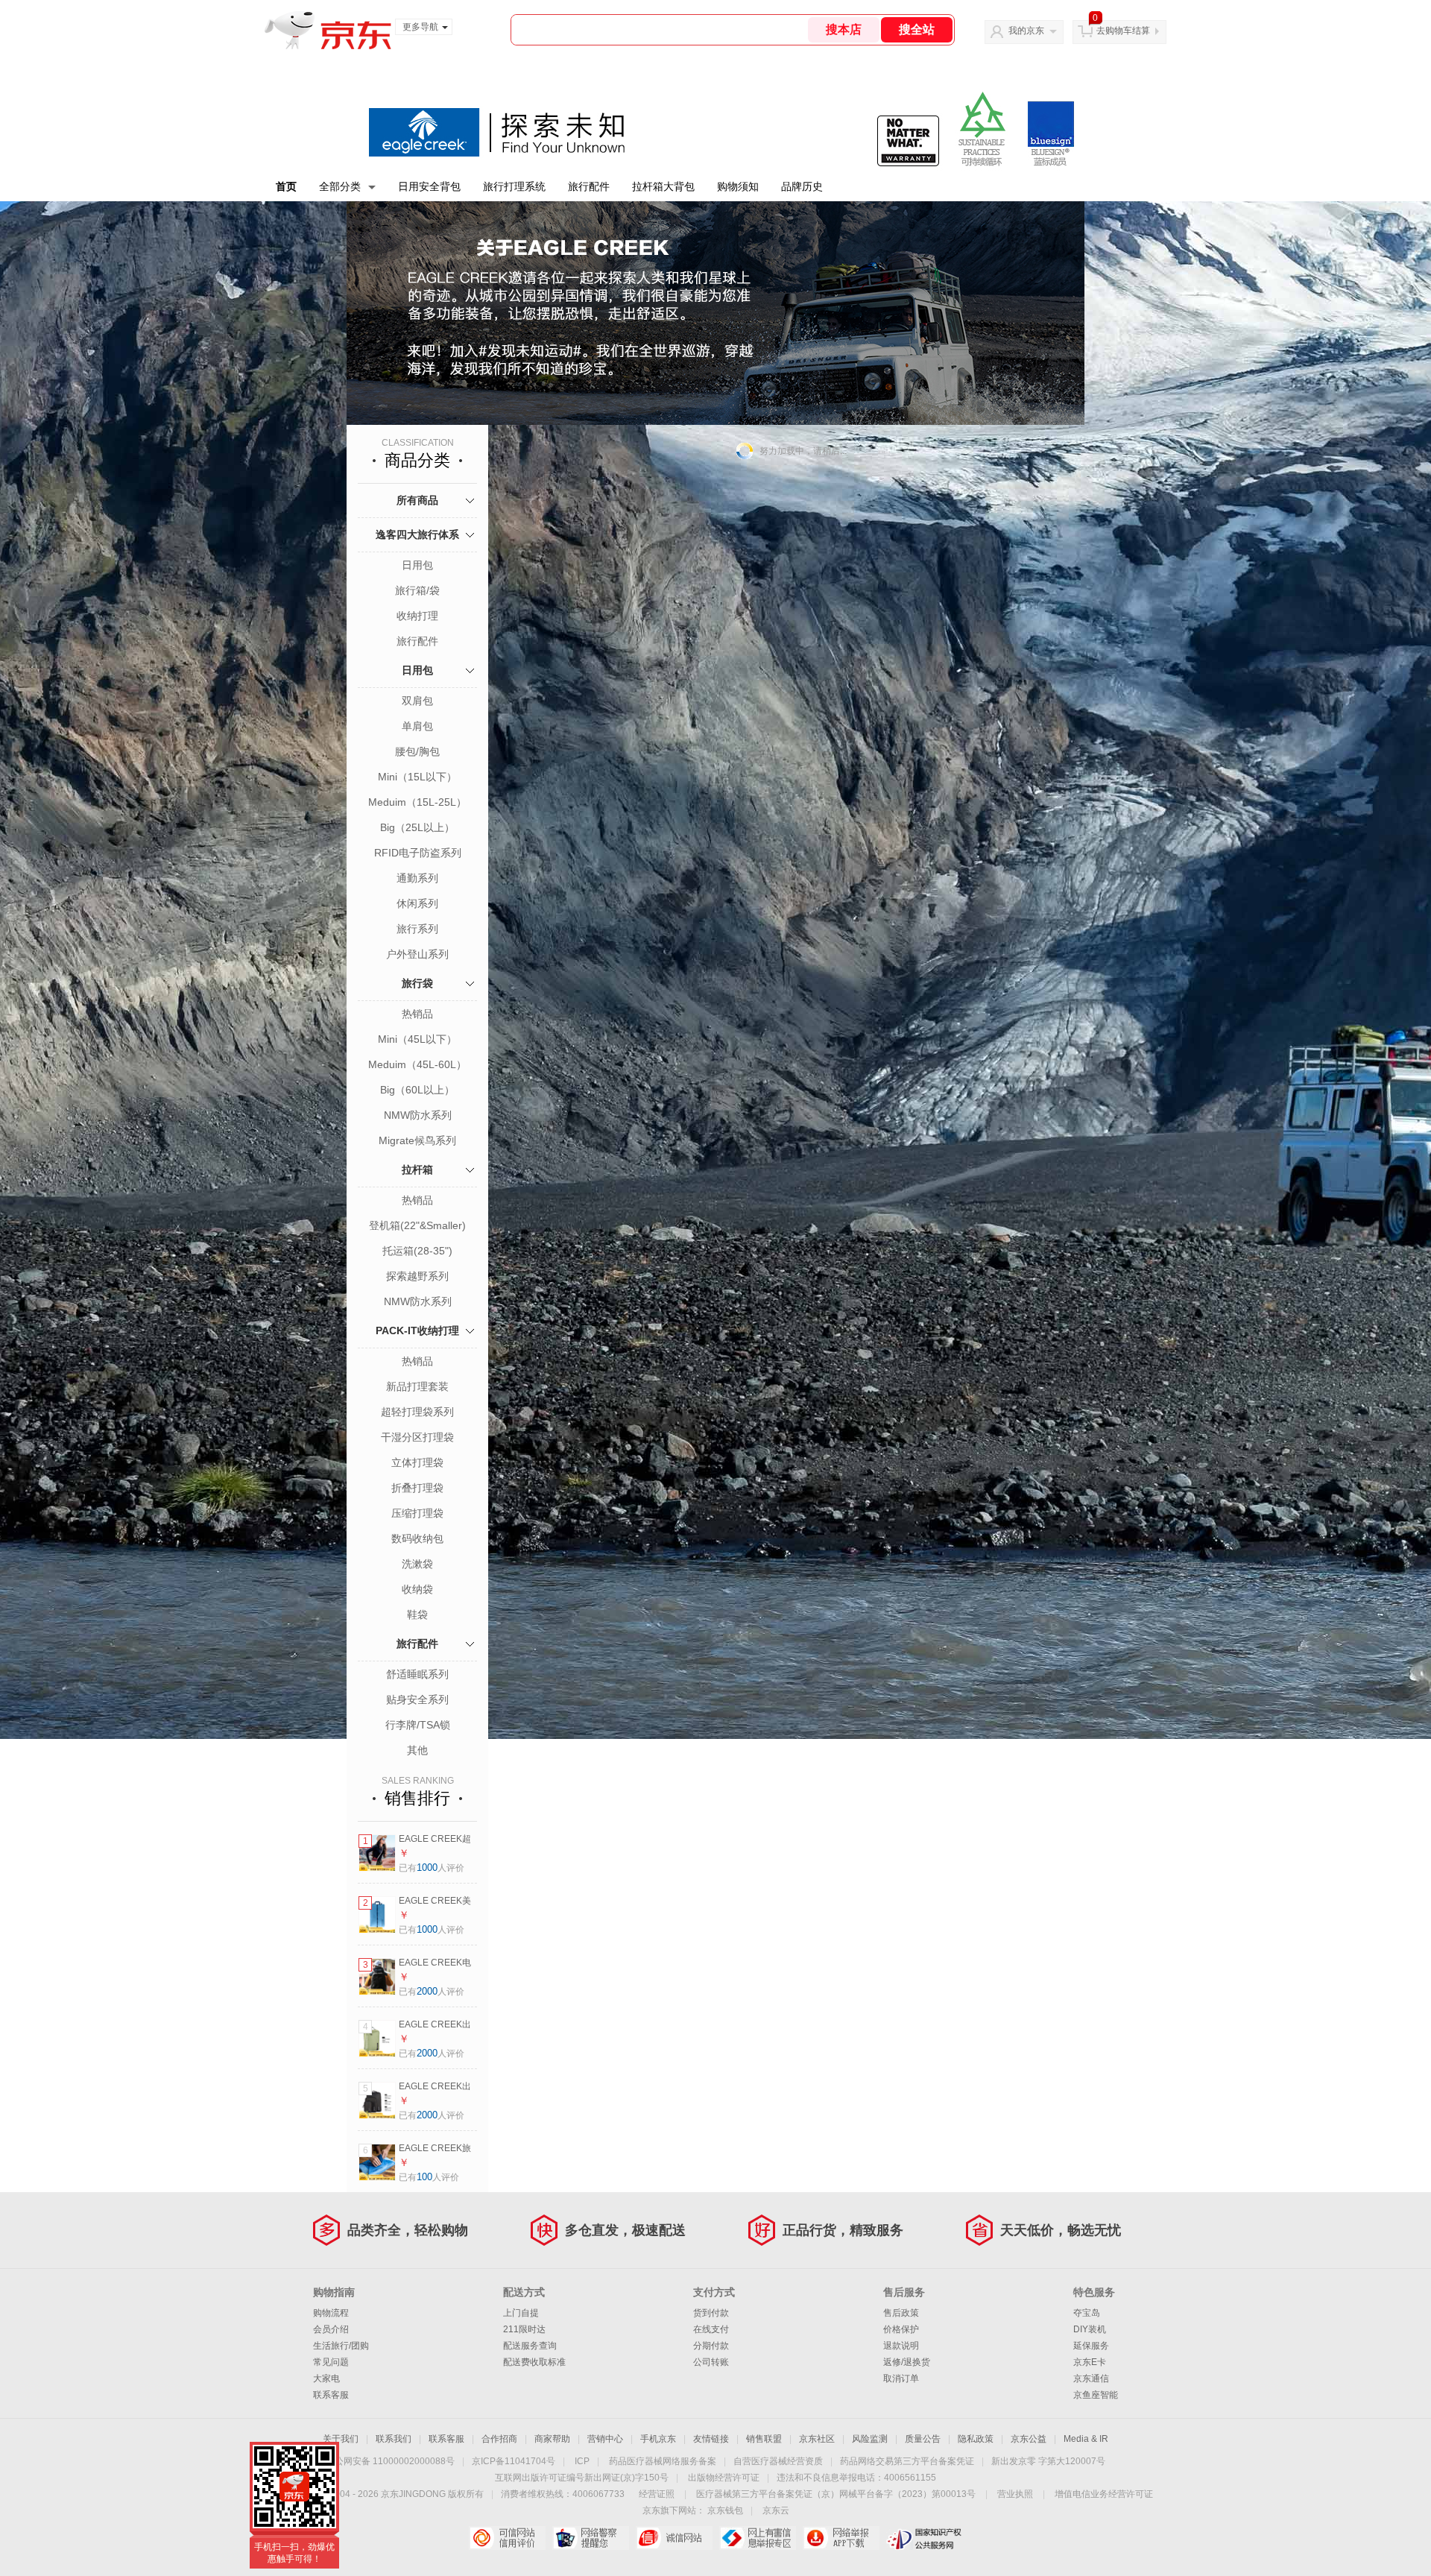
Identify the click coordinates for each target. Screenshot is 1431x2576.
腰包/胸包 (417, 751)
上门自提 (521, 2313)
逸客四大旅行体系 (417, 534)
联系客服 (331, 2395)
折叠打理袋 (417, 1488)
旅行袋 (417, 983)
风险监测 (870, 2439)
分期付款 (711, 2346)
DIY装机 (1090, 2329)
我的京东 (1026, 31)
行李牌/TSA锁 (418, 1725)
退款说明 (901, 2346)
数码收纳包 (417, 1538)
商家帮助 (552, 2439)
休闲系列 (417, 903)
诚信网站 (674, 2538)
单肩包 (417, 726)
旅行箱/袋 (417, 590)
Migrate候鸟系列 (417, 1140)
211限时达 (524, 2329)
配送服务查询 (530, 2346)
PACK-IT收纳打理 (417, 1330)
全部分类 (340, 186)
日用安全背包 (429, 186)
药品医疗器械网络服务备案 (663, 2461)
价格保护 (901, 2329)
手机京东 (658, 2439)
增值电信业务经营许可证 (1104, 2494)
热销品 (417, 1014)
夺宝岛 (1087, 2313)
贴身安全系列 (417, 1699)
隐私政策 (976, 2439)
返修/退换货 (907, 2362)
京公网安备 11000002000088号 (390, 2461)
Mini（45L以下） (417, 1039)
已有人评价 (432, 1868)
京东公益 (1029, 2439)
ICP (582, 2461)
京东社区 (817, 2439)
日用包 (417, 565)
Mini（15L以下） (417, 777)
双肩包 (417, 701)
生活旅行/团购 (341, 2346)
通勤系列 (417, 878)
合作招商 (499, 2439)
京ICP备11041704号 (514, 2461)
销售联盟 (764, 2439)
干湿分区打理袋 (417, 1437)
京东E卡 (1090, 2362)
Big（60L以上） (417, 1090)
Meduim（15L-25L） (417, 802)
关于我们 (341, 2439)
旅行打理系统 (514, 186)
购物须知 (738, 186)
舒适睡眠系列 (417, 1674)
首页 (286, 186)
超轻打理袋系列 (417, 1412)
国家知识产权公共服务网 (925, 2538)
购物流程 (331, 2313)
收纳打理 (417, 616)
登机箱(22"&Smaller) (417, 1225)
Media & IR (1086, 2439)
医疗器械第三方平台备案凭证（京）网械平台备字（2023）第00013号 (836, 2494)
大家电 (326, 2378)
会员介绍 (331, 2329)
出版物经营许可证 (724, 2478)
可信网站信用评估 (507, 2538)
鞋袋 (417, 1614)
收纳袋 (417, 1589)
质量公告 (923, 2439)
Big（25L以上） (417, 827)
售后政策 (901, 2313)
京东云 (776, 2510)
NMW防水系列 (418, 1115)
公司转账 (711, 2362)
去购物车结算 (1123, 31)
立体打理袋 (417, 1462)
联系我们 (394, 2439)
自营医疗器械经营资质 (778, 2461)
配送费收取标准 (534, 2362)
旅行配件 (589, 186)
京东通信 (1091, 2378)
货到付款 (711, 2313)
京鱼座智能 (1096, 2395)
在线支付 (711, 2329)
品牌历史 (802, 186)
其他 (417, 1750)
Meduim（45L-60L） (417, 1064)
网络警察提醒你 (591, 2538)
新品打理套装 (417, 1386)
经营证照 (657, 2494)
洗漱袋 (417, 1564)
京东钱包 (725, 2510)
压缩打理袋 (417, 1513)
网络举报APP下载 (841, 2538)
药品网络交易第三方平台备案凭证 (907, 2461)
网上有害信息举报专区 (758, 2538)
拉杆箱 (417, 1169)
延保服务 (1091, 2346)
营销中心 (605, 2439)
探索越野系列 (417, 1276)
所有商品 (417, 500)
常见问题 (331, 2362)
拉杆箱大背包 (663, 186)
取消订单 (901, 2378)
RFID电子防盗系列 (418, 853)
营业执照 (1015, 2494)
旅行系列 (417, 929)
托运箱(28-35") (417, 1251)
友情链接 (711, 2439)
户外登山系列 (417, 954)
